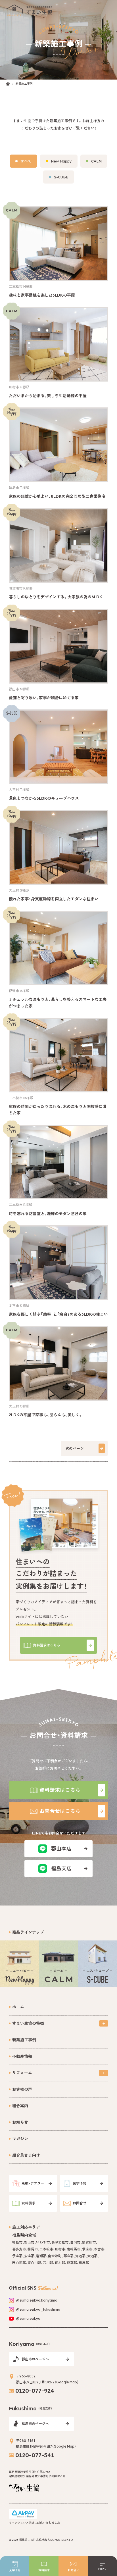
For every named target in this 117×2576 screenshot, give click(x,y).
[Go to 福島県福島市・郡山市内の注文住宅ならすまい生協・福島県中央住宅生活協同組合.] (8, 84)
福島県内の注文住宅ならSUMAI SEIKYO (46, 2540)
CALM (96, 161)
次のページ (75, 1448)
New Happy (61, 161)
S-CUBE (61, 177)
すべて (26, 161)
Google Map (67, 2382)
